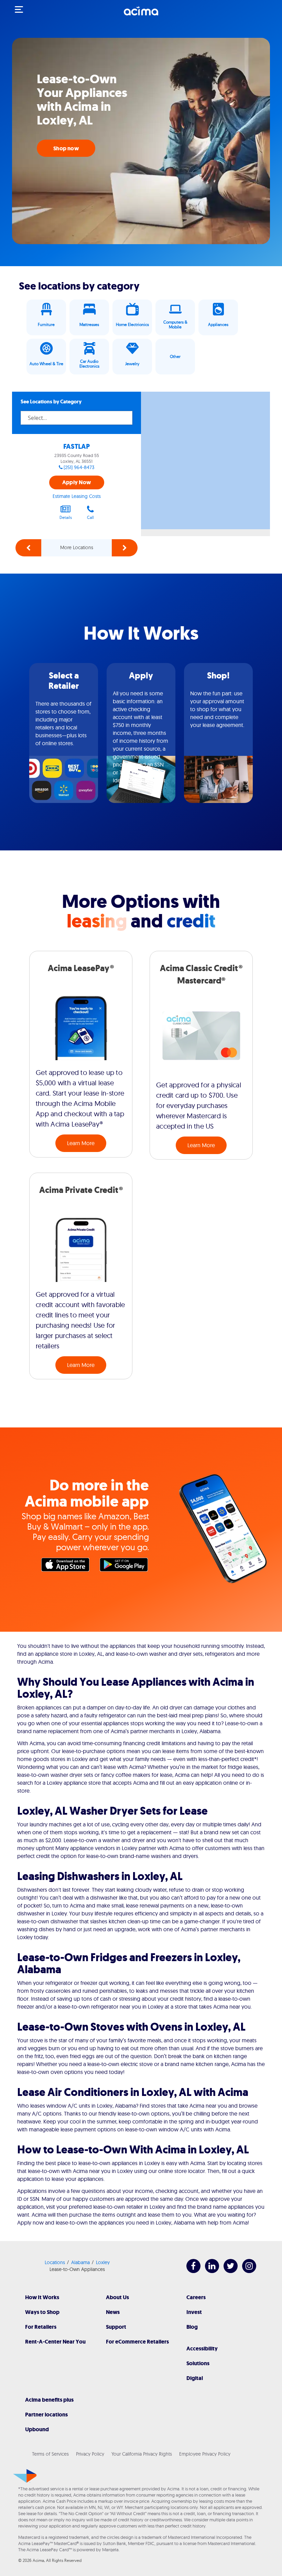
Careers (196, 2297)
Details (66, 517)
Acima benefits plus (49, 2400)
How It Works (42, 2297)
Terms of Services (50, 2454)
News (113, 2312)
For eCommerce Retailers (137, 2342)
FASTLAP (77, 447)
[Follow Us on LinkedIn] (209, 2271)
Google (126, 1566)
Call (90, 517)
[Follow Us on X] (227, 2271)
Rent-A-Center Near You (55, 2342)
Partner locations (46, 2415)
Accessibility (202, 2349)
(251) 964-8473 (79, 467)
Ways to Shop (42, 2312)
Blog (192, 2327)
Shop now (66, 148)
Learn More (81, 1143)
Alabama (80, 2262)
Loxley (103, 2262)
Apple (67, 1566)
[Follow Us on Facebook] (190, 2271)
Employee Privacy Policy (205, 2454)
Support (116, 2327)
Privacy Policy (90, 2454)
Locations (55, 2262)
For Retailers (41, 2327)
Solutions (198, 2363)
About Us (117, 2297)
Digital (195, 2378)
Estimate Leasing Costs (77, 496)
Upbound (37, 2429)
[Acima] (141, 15)
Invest (194, 2312)
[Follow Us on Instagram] (246, 2271)
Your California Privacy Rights (142, 2454)
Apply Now (77, 482)
